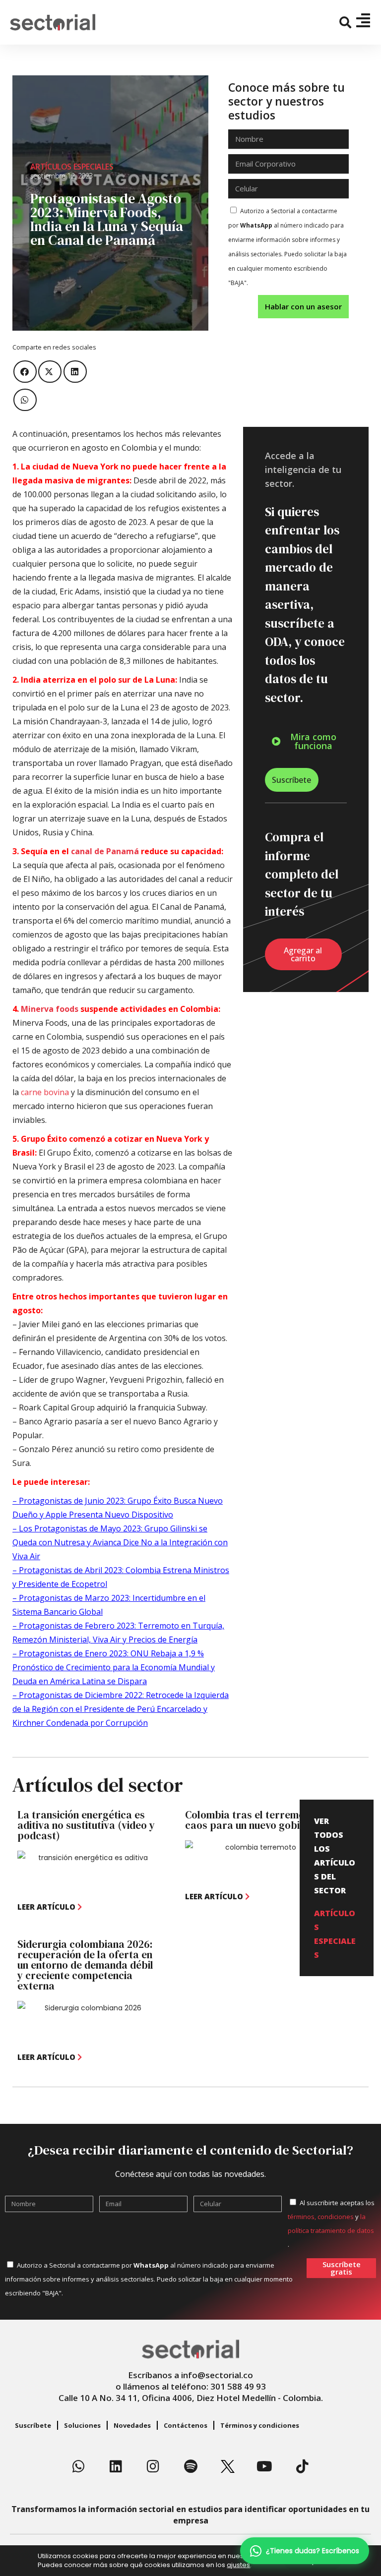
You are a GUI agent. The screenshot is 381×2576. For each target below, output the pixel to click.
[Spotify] (190, 2466)
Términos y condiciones (260, 2425)
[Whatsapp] (79, 2466)
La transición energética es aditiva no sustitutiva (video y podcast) (86, 1825)
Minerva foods (50, 1009)
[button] (346, 23)
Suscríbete (33, 2425)
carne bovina (45, 1092)
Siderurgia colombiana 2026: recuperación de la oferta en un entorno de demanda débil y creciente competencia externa (85, 1965)
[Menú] (363, 20)
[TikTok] (302, 2466)
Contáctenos (186, 2425)
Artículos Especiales (72, 167)
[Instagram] (153, 2466)
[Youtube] (265, 2466)
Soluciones (82, 2425)
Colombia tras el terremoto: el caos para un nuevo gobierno (256, 1820)
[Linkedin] (116, 2466)
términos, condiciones (321, 2217)
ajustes (238, 2565)
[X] (228, 2466)
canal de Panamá (105, 851)
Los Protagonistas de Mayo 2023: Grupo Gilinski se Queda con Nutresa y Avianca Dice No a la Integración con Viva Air (120, 1542)
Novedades (132, 2425)
